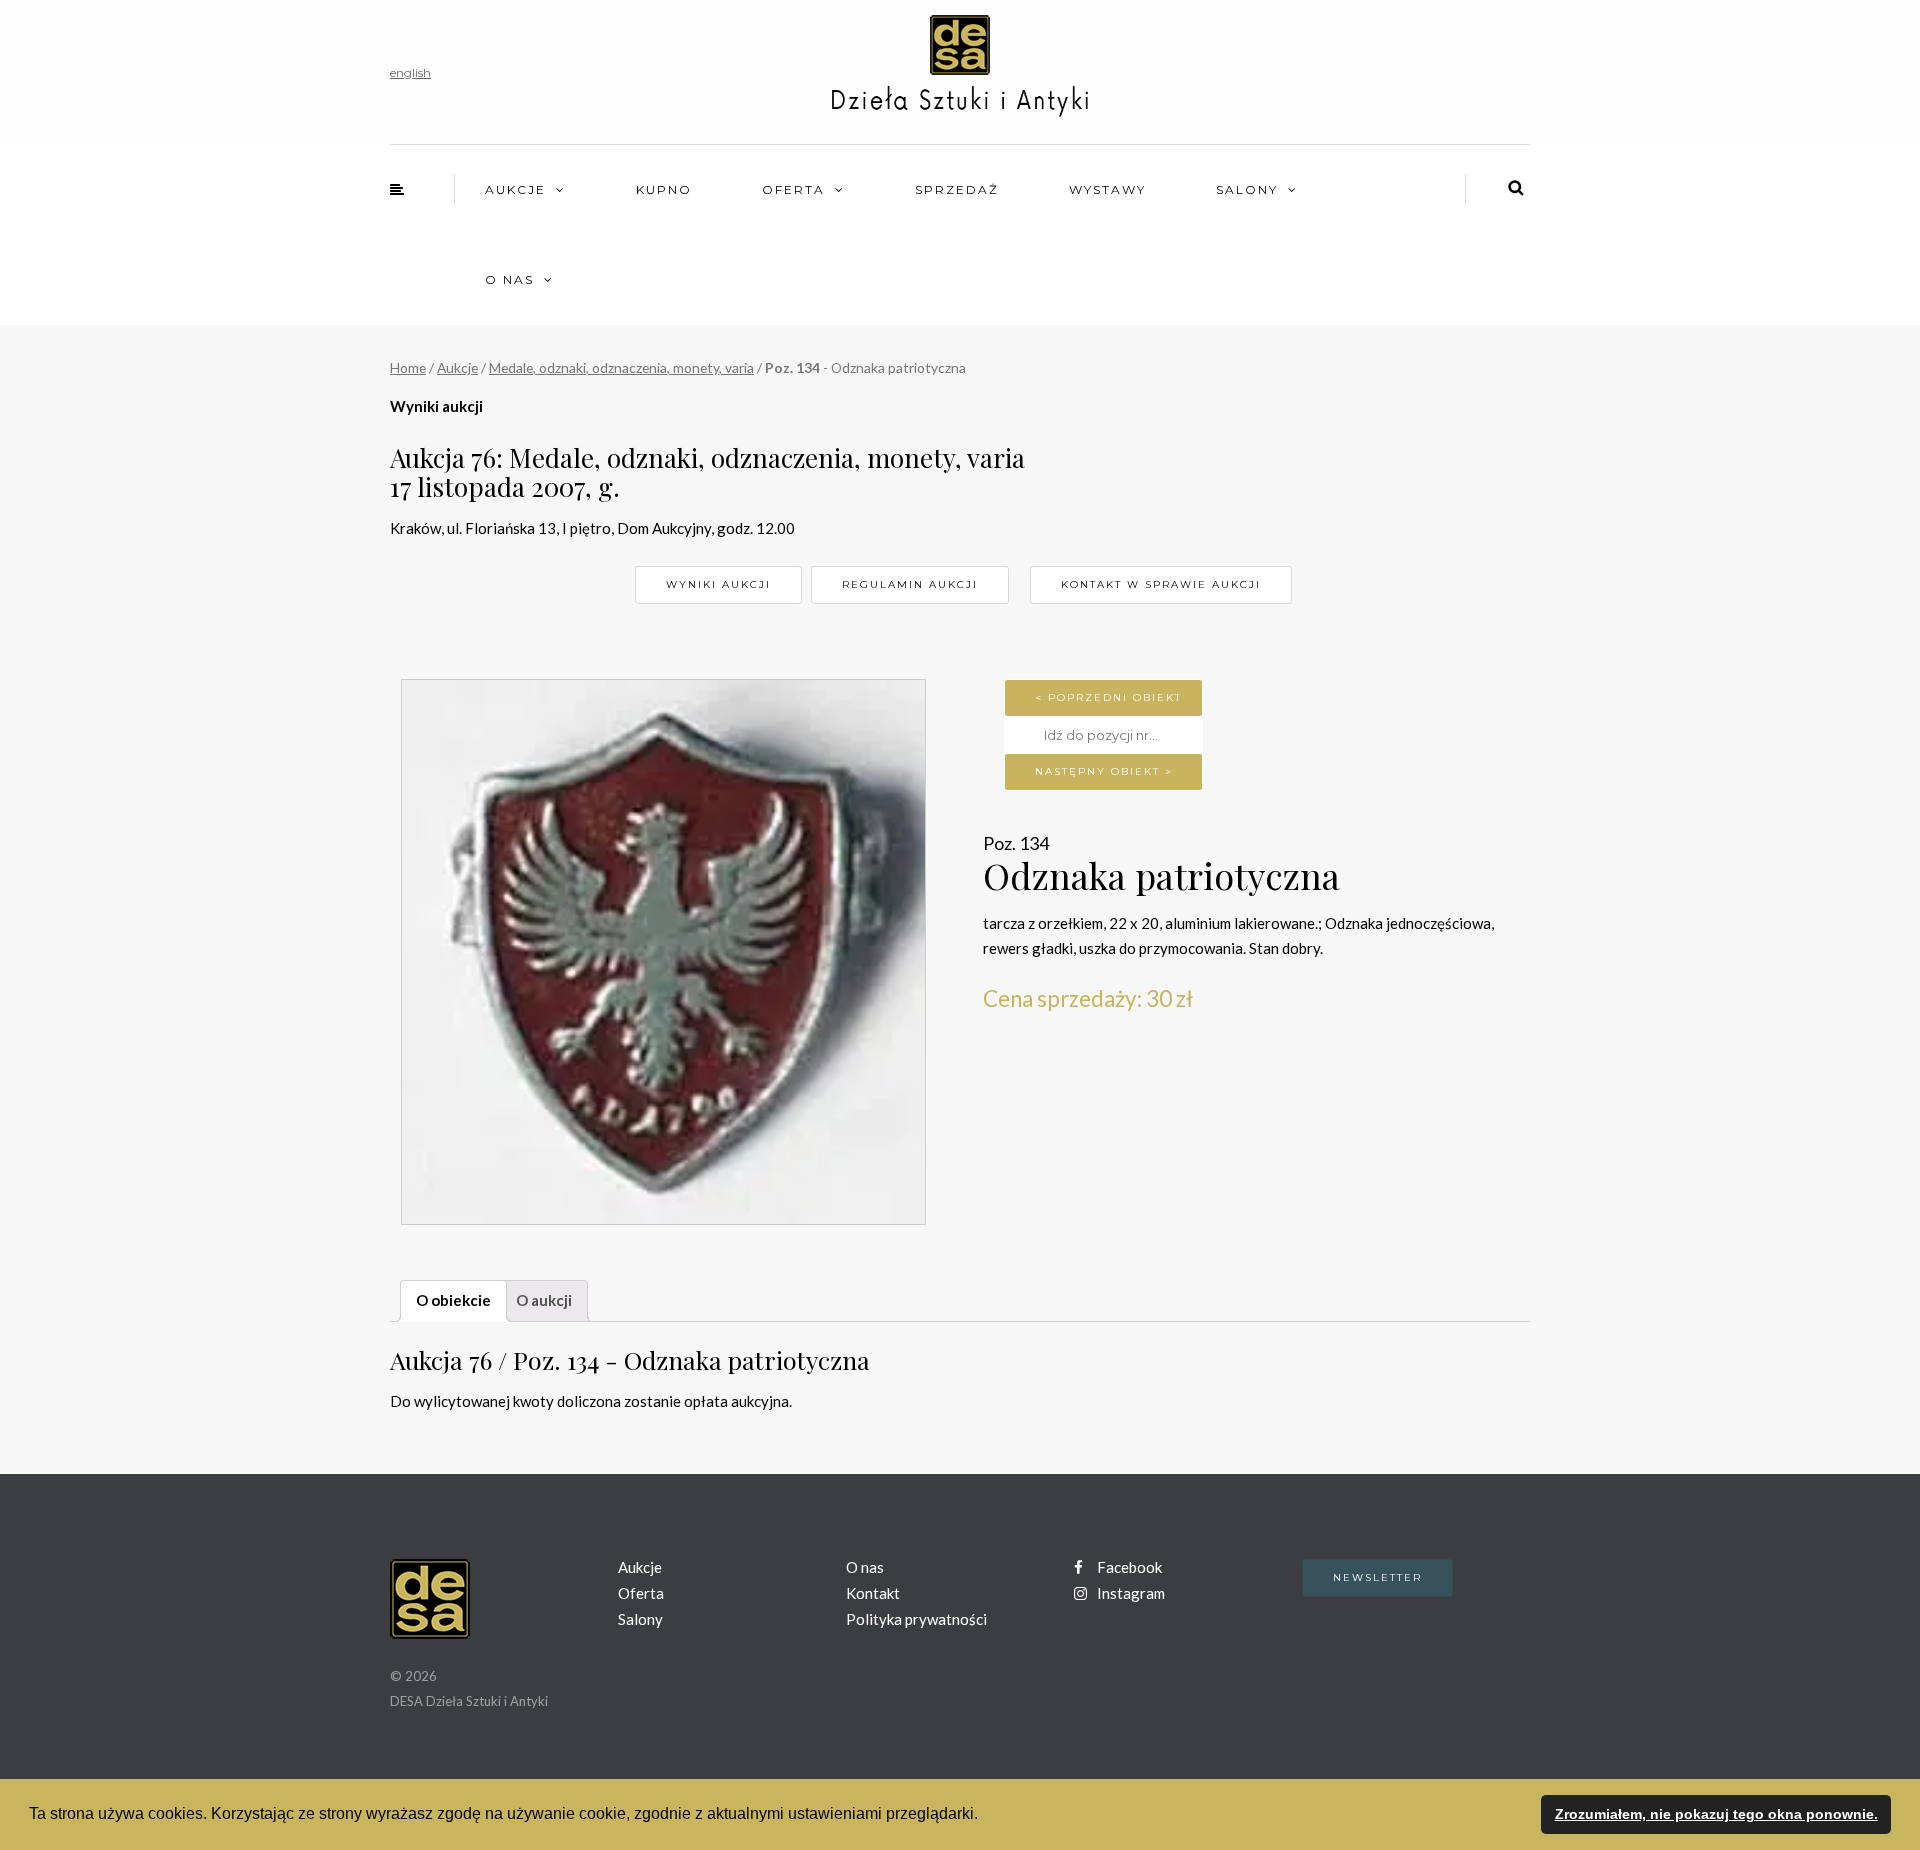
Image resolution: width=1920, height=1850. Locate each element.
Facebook (1128, 1567)
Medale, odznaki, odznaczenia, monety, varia (621, 367)
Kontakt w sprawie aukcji (1161, 584)
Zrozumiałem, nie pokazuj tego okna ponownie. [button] (1716, 1814)
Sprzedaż (957, 189)
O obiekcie (453, 1300)
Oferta (793, 189)
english (410, 72)
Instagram (1129, 1593)
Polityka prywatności (916, 1619)
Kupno (664, 189)
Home (408, 367)
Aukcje (515, 189)
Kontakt (873, 1593)
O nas (509, 279)
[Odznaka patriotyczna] (663, 952)
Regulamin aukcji (910, 584)
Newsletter (1377, 1577)
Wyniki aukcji (718, 584)
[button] (985, 1816)
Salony (1247, 189)
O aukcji (544, 1300)
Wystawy (1107, 189)
